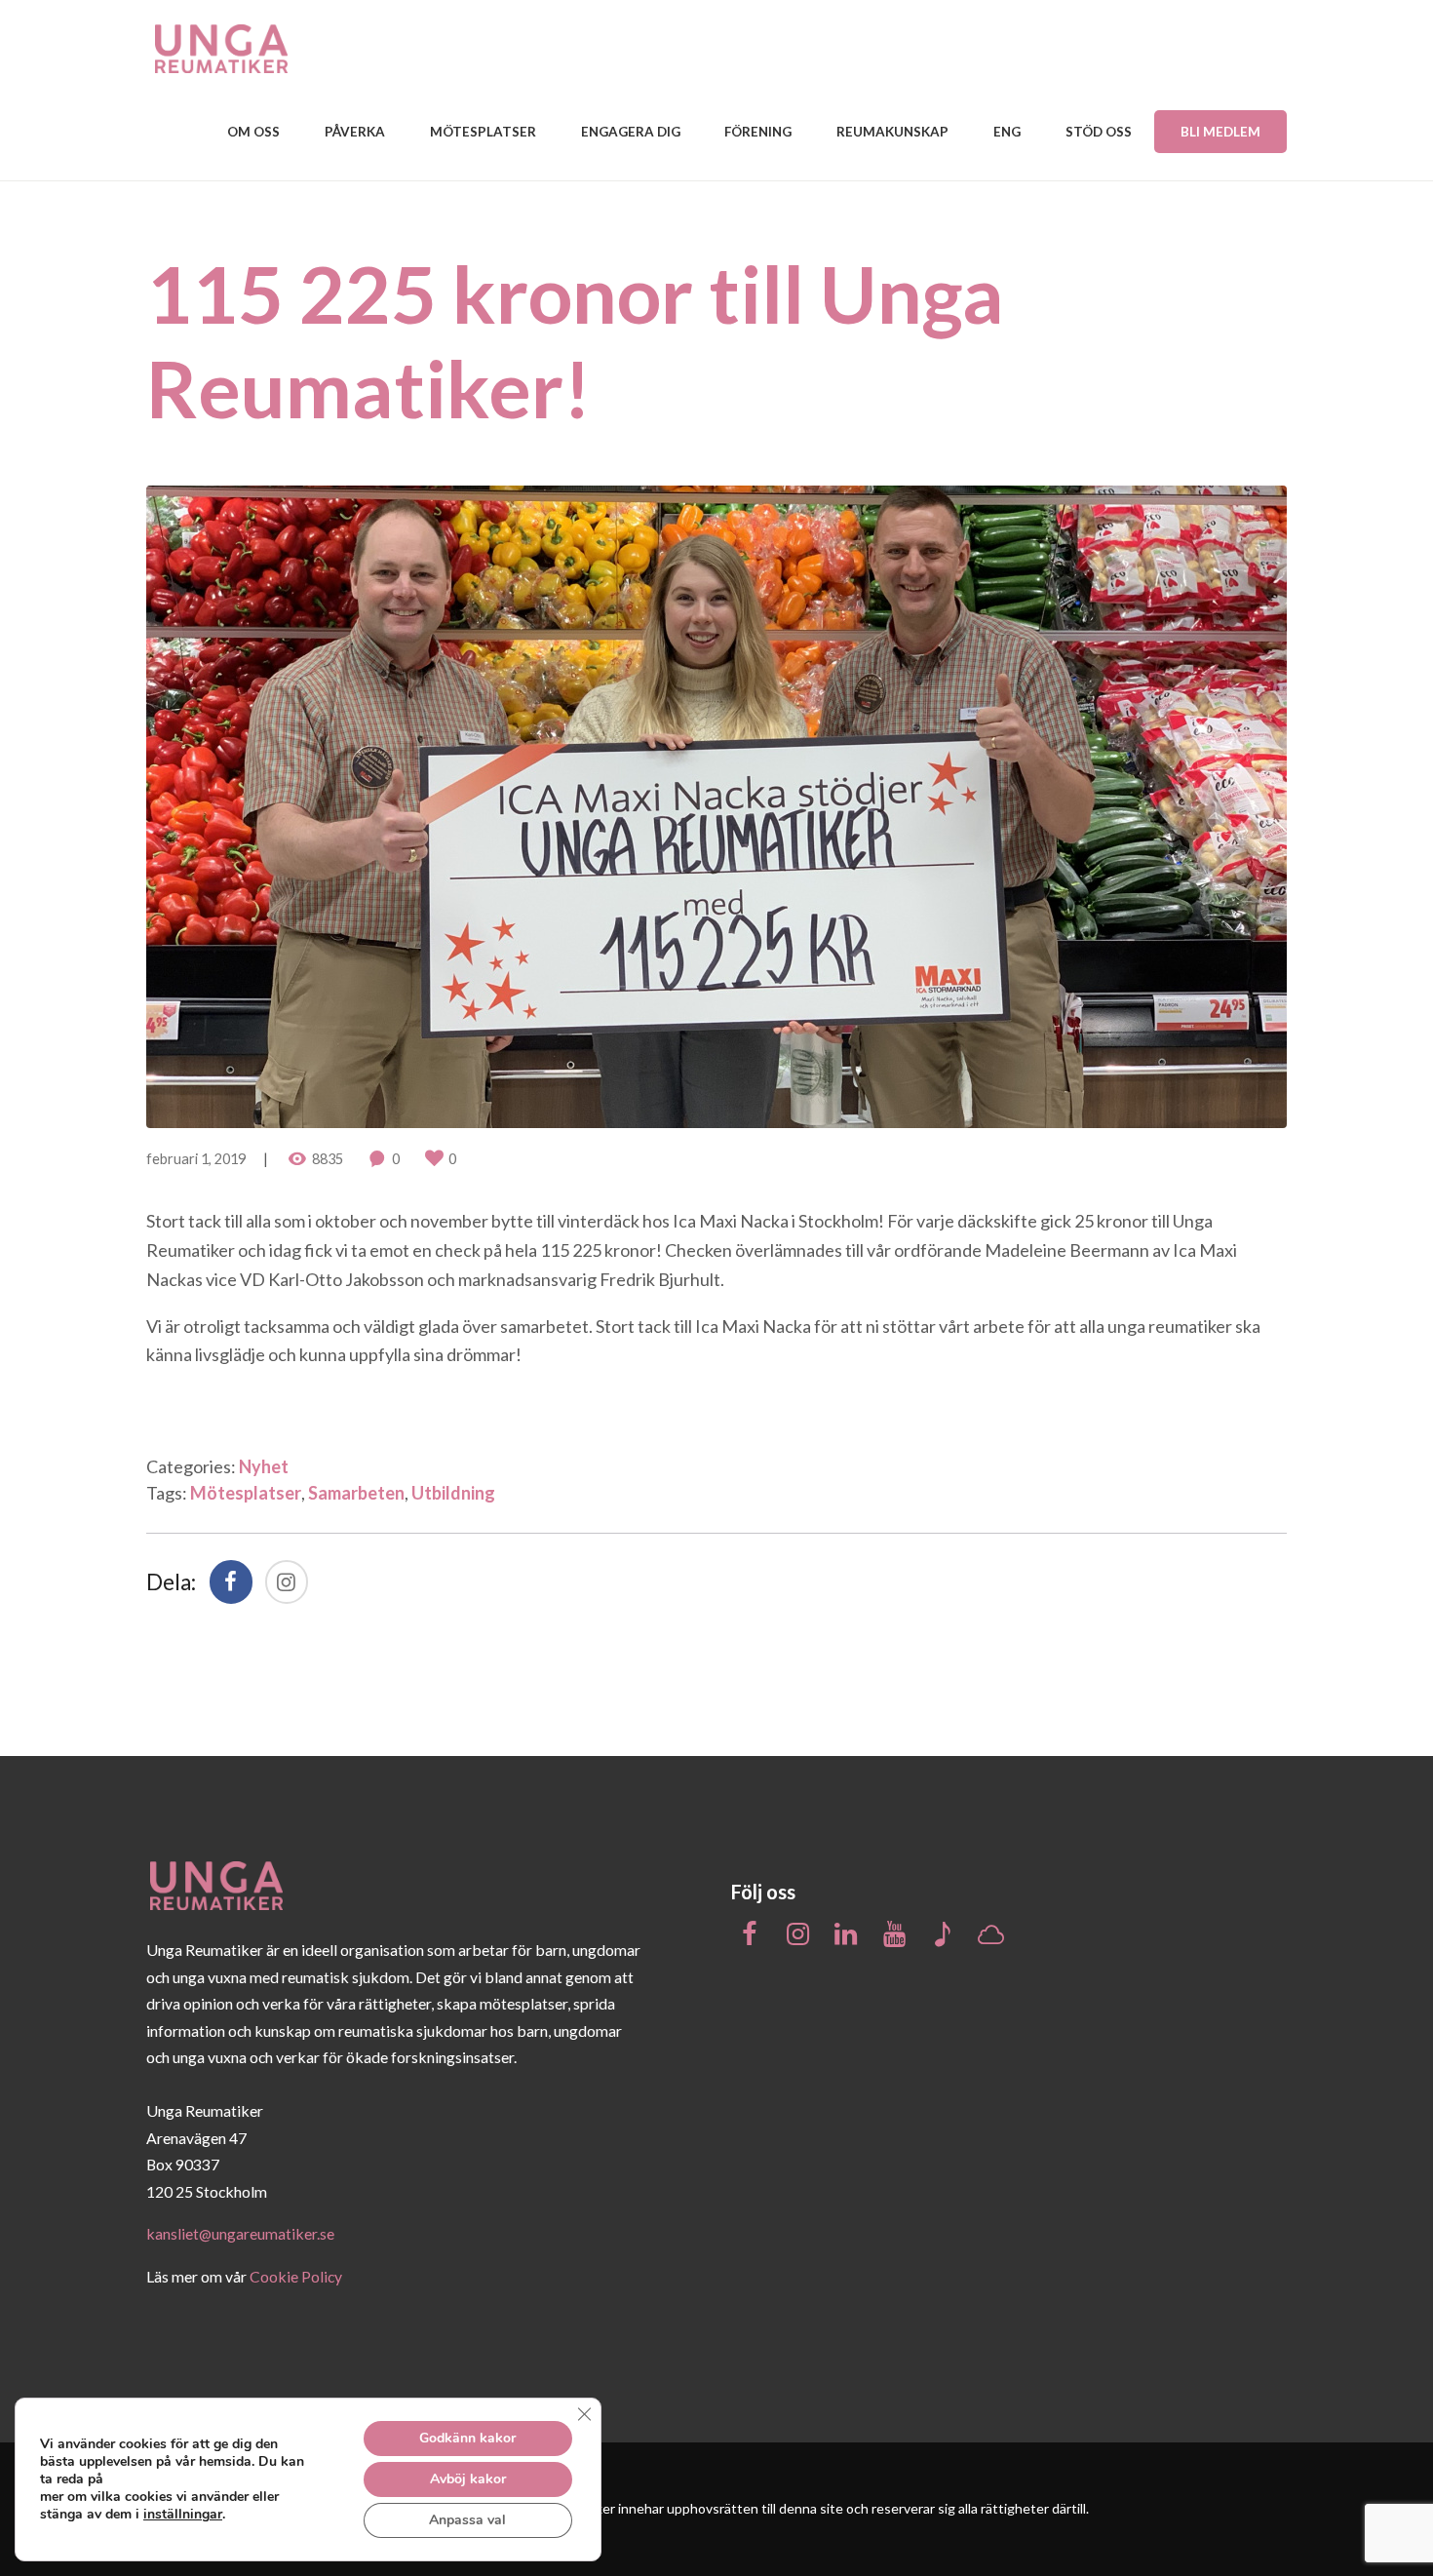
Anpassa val (467, 2520)
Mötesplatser (246, 1493)
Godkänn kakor (467, 2438)
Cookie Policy (296, 2276)
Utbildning (453, 1493)
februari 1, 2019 (196, 1159)
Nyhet (264, 1466)
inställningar (183, 2515)
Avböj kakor (468, 2479)
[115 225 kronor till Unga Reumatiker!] (716, 807)
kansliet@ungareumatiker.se (240, 2233)
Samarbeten (356, 1493)
